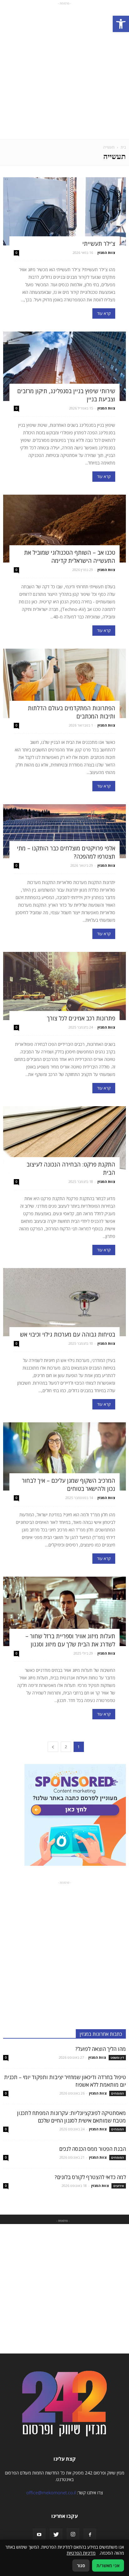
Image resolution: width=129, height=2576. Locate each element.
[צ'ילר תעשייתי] (64, 211)
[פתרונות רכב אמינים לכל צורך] (64, 986)
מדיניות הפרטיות (81, 2553)
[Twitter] (56, 2535)
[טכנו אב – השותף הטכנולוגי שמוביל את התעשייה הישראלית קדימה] (64, 529)
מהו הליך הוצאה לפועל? (101, 2049)
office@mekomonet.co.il (51, 2493)
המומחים (118, 2093)
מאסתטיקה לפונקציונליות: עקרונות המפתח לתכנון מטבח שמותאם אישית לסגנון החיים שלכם (71, 2117)
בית (123, 147)
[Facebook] (90, 2535)
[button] (121, 24)
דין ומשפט (117, 2057)
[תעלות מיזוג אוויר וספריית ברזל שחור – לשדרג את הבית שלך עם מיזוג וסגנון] (64, 1611)
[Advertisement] (64, 71)
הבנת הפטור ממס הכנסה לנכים (93, 2149)
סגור (81, 2565)
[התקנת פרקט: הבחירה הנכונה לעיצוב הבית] (64, 1140)
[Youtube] (39, 2535)
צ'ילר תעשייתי (99, 244)
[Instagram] (73, 2535)
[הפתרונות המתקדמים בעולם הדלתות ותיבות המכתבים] (64, 683)
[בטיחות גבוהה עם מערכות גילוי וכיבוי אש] (64, 1302)
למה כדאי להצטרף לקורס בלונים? (90, 2177)
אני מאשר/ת (108, 2565)
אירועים (119, 2186)
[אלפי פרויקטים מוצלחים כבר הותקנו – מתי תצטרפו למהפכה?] (64, 831)
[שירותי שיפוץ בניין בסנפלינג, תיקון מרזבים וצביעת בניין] (64, 366)
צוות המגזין (106, 253)
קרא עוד (104, 313)
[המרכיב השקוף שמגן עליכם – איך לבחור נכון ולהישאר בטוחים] (64, 1456)
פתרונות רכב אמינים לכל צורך (81, 1018)
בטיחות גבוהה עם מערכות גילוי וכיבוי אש (68, 1334)
